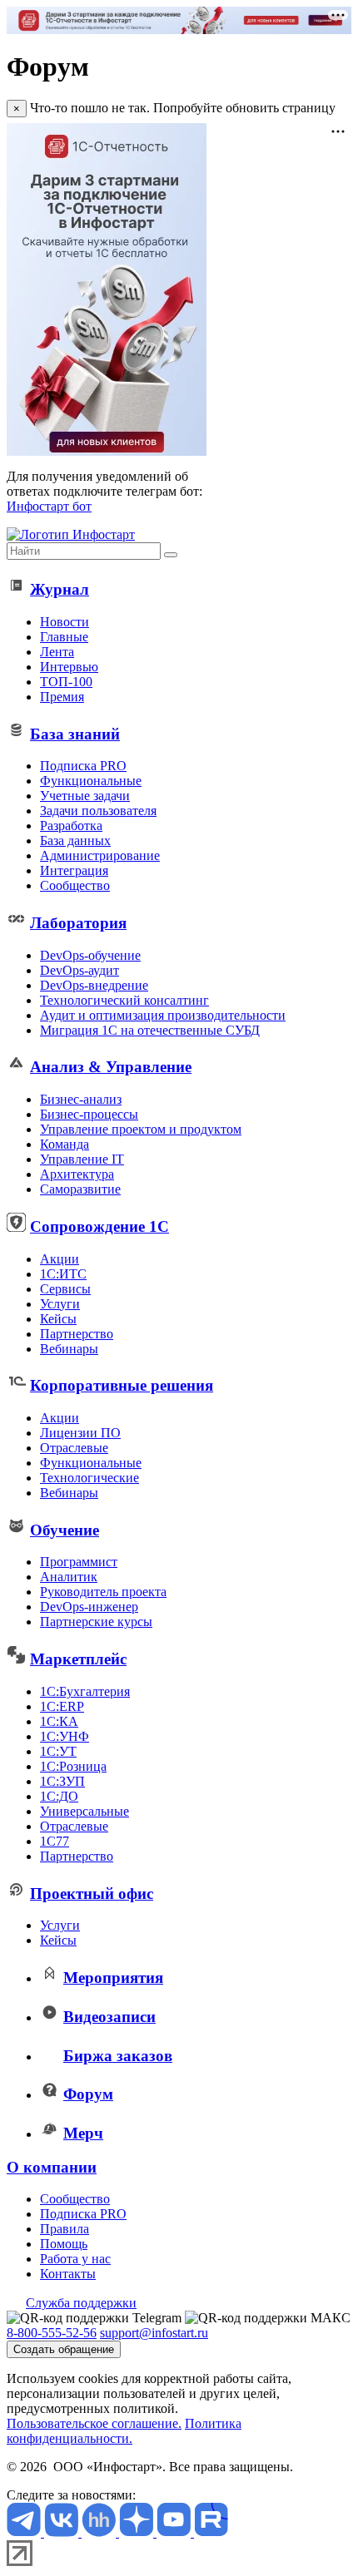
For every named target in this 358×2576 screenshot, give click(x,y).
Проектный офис (92, 1894)
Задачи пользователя (98, 811)
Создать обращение (64, 2349)
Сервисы (65, 1289)
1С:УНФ (65, 1736)
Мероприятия (113, 1978)
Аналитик (69, 1577)
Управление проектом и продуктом (141, 1129)
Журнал (60, 589)
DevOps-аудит (80, 970)
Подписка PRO (83, 766)
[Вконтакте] (63, 2532)
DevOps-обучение (90, 955)
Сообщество (75, 885)
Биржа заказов (118, 2056)
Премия (62, 697)
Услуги (60, 1304)
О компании (52, 2167)
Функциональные (91, 781)
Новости (65, 622)
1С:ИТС (63, 1274)
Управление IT (82, 1159)
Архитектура (77, 1174)
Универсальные (85, 1811)
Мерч (83, 2133)
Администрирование (100, 855)
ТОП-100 (66, 682)
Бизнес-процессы (89, 1114)
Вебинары (69, 1349)
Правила (65, 2229)
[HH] (100, 2532)
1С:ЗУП (62, 1781)
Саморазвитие (80, 1189)
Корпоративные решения (122, 1385)
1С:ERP (62, 1706)
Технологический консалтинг (124, 1000)
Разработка (71, 826)
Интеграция (74, 870)
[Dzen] (138, 2532)
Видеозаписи (109, 2017)
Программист (79, 1562)
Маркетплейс (78, 1659)
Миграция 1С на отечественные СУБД (150, 1030)
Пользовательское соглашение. (94, 2423)
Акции (60, 1259)
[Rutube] (211, 2532)
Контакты (68, 2274)
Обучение (65, 1530)
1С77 (55, 1841)
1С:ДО (59, 1796)
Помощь (64, 2244)
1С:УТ (58, 1751)
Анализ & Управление (111, 1067)
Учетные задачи (85, 796)
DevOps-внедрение (94, 985)
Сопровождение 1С (99, 1226)
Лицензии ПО (80, 1433)
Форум (88, 2094)
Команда (65, 1144)
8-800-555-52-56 (52, 2333)
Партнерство (77, 1334)
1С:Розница (73, 1766)
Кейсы (58, 1319)
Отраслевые (74, 1448)
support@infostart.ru (154, 2333)
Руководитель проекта (103, 1592)
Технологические (89, 1478)
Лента (57, 652)
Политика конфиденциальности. (124, 2431)
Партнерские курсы (96, 1622)
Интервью (69, 667)
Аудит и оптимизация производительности (163, 1015)
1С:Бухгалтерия (85, 1691)
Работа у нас (75, 2259)
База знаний (75, 734)
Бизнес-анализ (81, 1099)
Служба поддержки (81, 2303)
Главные (64, 637)
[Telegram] (25, 2532)
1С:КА (59, 1721)
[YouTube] (175, 2532)
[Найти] (171, 555)
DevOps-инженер (89, 1607)
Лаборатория (78, 923)
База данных (75, 841)
